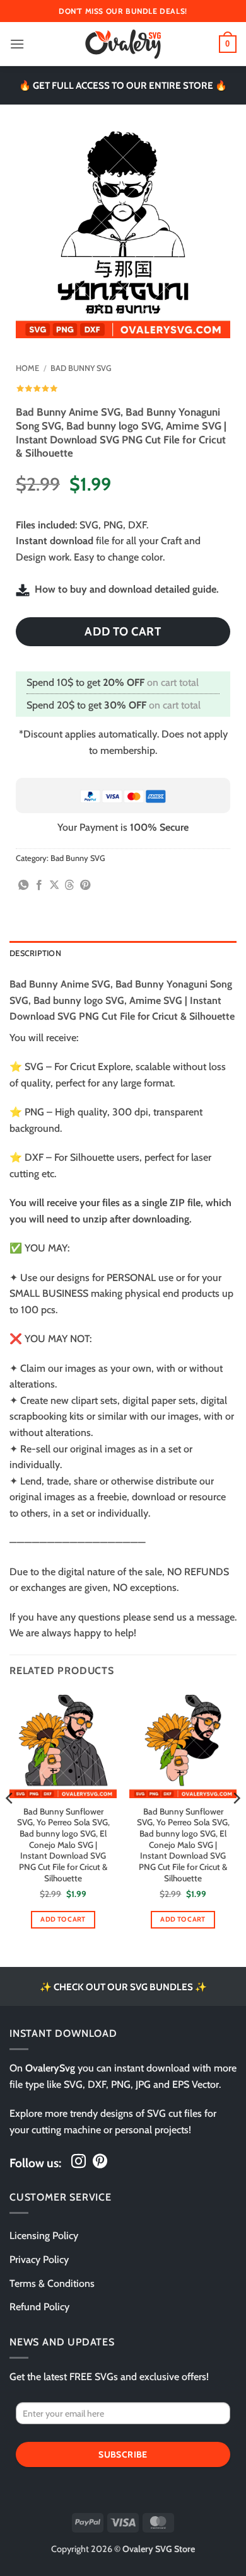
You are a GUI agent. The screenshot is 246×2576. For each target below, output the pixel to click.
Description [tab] (35, 953)
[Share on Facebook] (39, 886)
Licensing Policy (44, 2236)
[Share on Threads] (69, 886)
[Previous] (10, 1823)
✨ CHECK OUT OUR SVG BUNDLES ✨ (123, 1987)
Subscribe (123, 2454)
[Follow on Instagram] (79, 2162)
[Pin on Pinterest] (85, 886)
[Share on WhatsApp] (23, 886)
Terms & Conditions (52, 2283)
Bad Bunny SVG (81, 368)
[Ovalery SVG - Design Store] (123, 44)
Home (27, 368)
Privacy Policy (39, 2260)
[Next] (236, 1823)
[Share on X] (54, 886)
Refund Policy (39, 2307)
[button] (17, 44)
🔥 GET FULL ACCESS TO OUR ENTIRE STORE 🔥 (123, 85)
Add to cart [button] (63, 1919)
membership (128, 750)
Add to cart (123, 631)
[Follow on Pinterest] (100, 2162)
